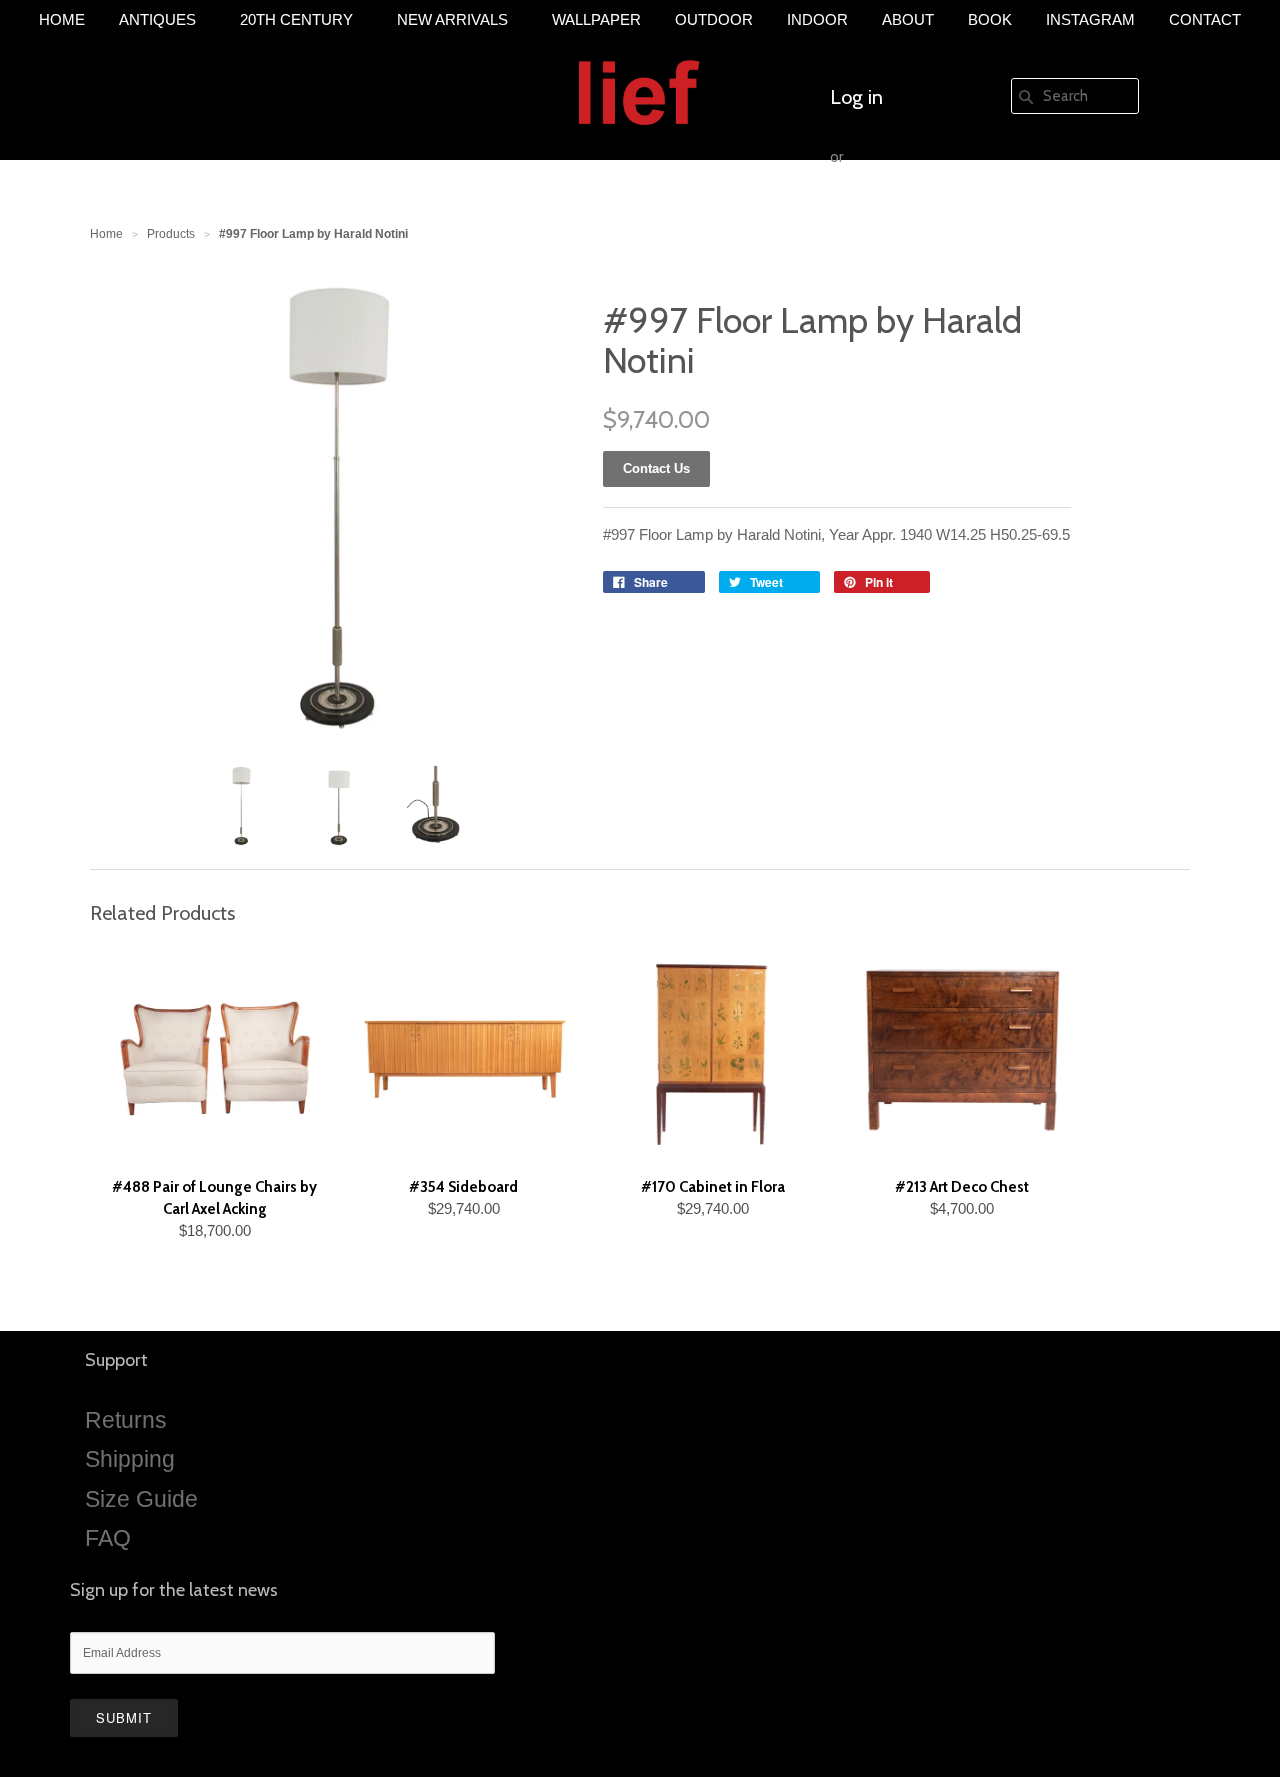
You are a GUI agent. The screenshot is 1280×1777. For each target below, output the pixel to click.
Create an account (908, 217)
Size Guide (141, 1499)
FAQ (108, 1538)
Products (171, 234)
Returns (126, 1420)
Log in (856, 97)
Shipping (130, 1459)
